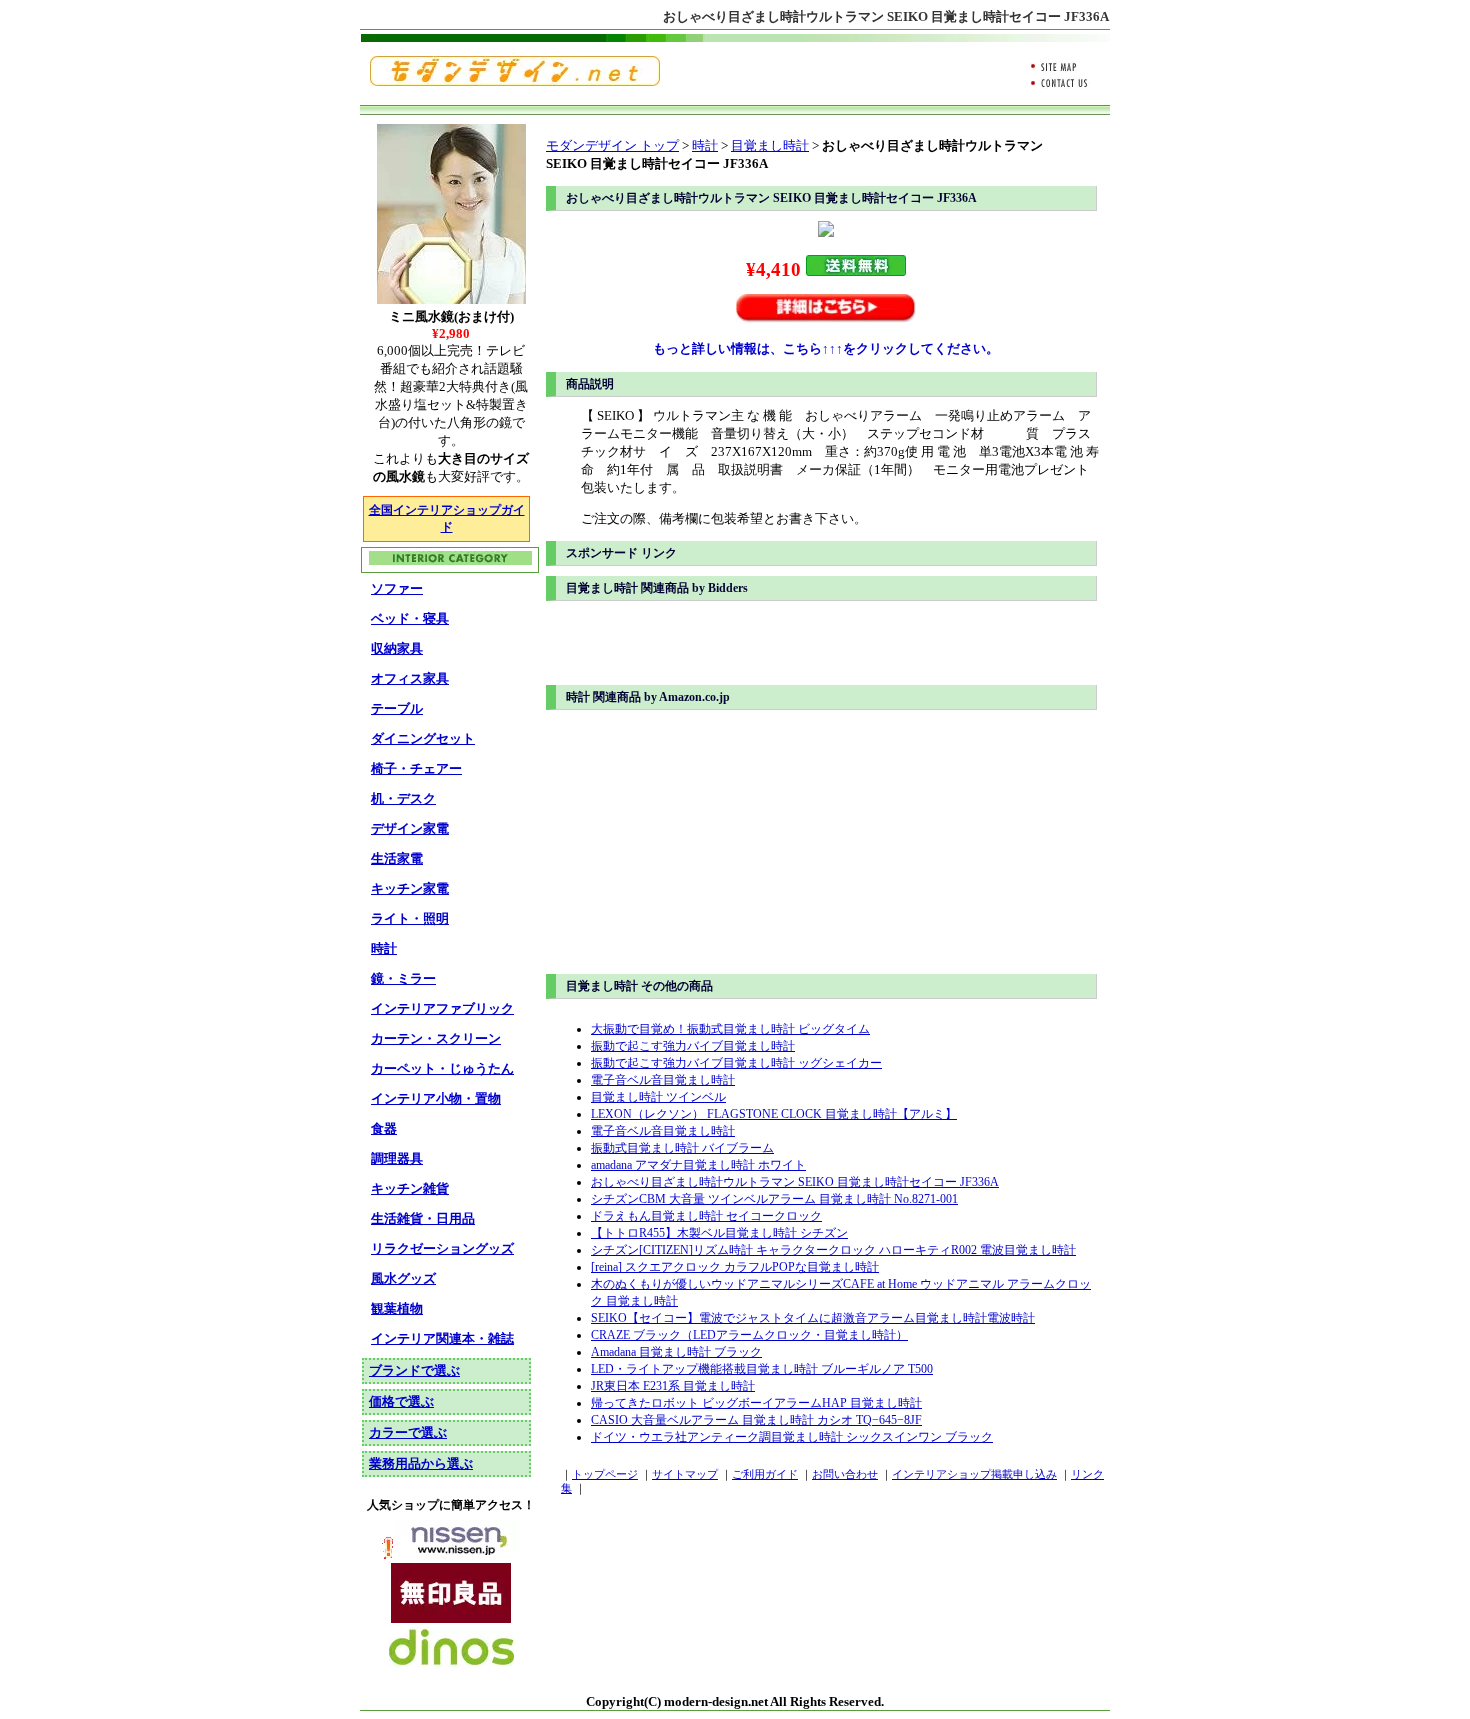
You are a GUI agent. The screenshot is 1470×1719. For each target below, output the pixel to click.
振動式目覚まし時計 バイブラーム (682, 1148)
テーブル (397, 708)
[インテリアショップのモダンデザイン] (515, 81)
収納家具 (397, 648)
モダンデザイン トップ (612, 145)
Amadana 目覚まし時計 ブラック (676, 1352)
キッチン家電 (410, 888)
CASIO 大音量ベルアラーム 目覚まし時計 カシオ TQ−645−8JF (756, 1420)
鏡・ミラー (403, 978)
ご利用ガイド (765, 1474)
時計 (705, 145)
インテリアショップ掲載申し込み (974, 1474)
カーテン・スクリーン (436, 1038)
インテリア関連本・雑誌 (442, 1338)
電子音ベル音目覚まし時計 (663, 1080)
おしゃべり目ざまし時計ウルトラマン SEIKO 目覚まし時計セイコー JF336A (795, 1182)
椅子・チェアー (416, 768)
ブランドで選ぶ (414, 1370)
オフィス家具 (410, 678)
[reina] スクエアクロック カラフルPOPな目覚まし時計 (735, 1267)
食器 (384, 1128)
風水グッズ (403, 1278)
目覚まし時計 (770, 145)
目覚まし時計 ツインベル (658, 1097)
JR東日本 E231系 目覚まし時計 (673, 1386)
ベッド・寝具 (410, 618)
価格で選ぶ (401, 1401)
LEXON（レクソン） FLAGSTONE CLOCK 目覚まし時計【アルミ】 (774, 1114)
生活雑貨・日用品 (423, 1218)
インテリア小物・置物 (436, 1098)
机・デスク (403, 798)
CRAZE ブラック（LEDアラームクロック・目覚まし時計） (749, 1335)
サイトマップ (685, 1474)
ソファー (397, 588)
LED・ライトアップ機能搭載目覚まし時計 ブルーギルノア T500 (762, 1369)
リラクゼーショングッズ (442, 1248)
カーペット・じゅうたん (442, 1068)
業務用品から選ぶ (421, 1463)
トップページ (605, 1474)
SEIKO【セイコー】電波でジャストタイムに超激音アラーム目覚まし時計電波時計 (813, 1318)
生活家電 (397, 858)
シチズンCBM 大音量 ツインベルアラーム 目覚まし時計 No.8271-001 (774, 1199)
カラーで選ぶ (408, 1432)
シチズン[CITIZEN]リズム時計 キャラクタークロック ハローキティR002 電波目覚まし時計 (833, 1250)
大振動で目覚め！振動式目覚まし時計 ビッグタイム (730, 1029)
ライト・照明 (410, 918)
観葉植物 (397, 1308)
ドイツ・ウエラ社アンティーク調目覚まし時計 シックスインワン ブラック (792, 1437)
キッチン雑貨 (410, 1188)
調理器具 (397, 1158)
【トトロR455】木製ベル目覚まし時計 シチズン (719, 1233)
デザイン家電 (410, 828)
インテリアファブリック (442, 1008)
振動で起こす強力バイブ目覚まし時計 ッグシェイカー (736, 1063)
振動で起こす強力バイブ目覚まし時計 (693, 1046)
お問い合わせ (845, 1474)
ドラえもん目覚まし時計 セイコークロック (706, 1216)
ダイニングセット (423, 738)
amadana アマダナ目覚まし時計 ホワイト (698, 1165)
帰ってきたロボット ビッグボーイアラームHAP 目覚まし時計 (756, 1403)
